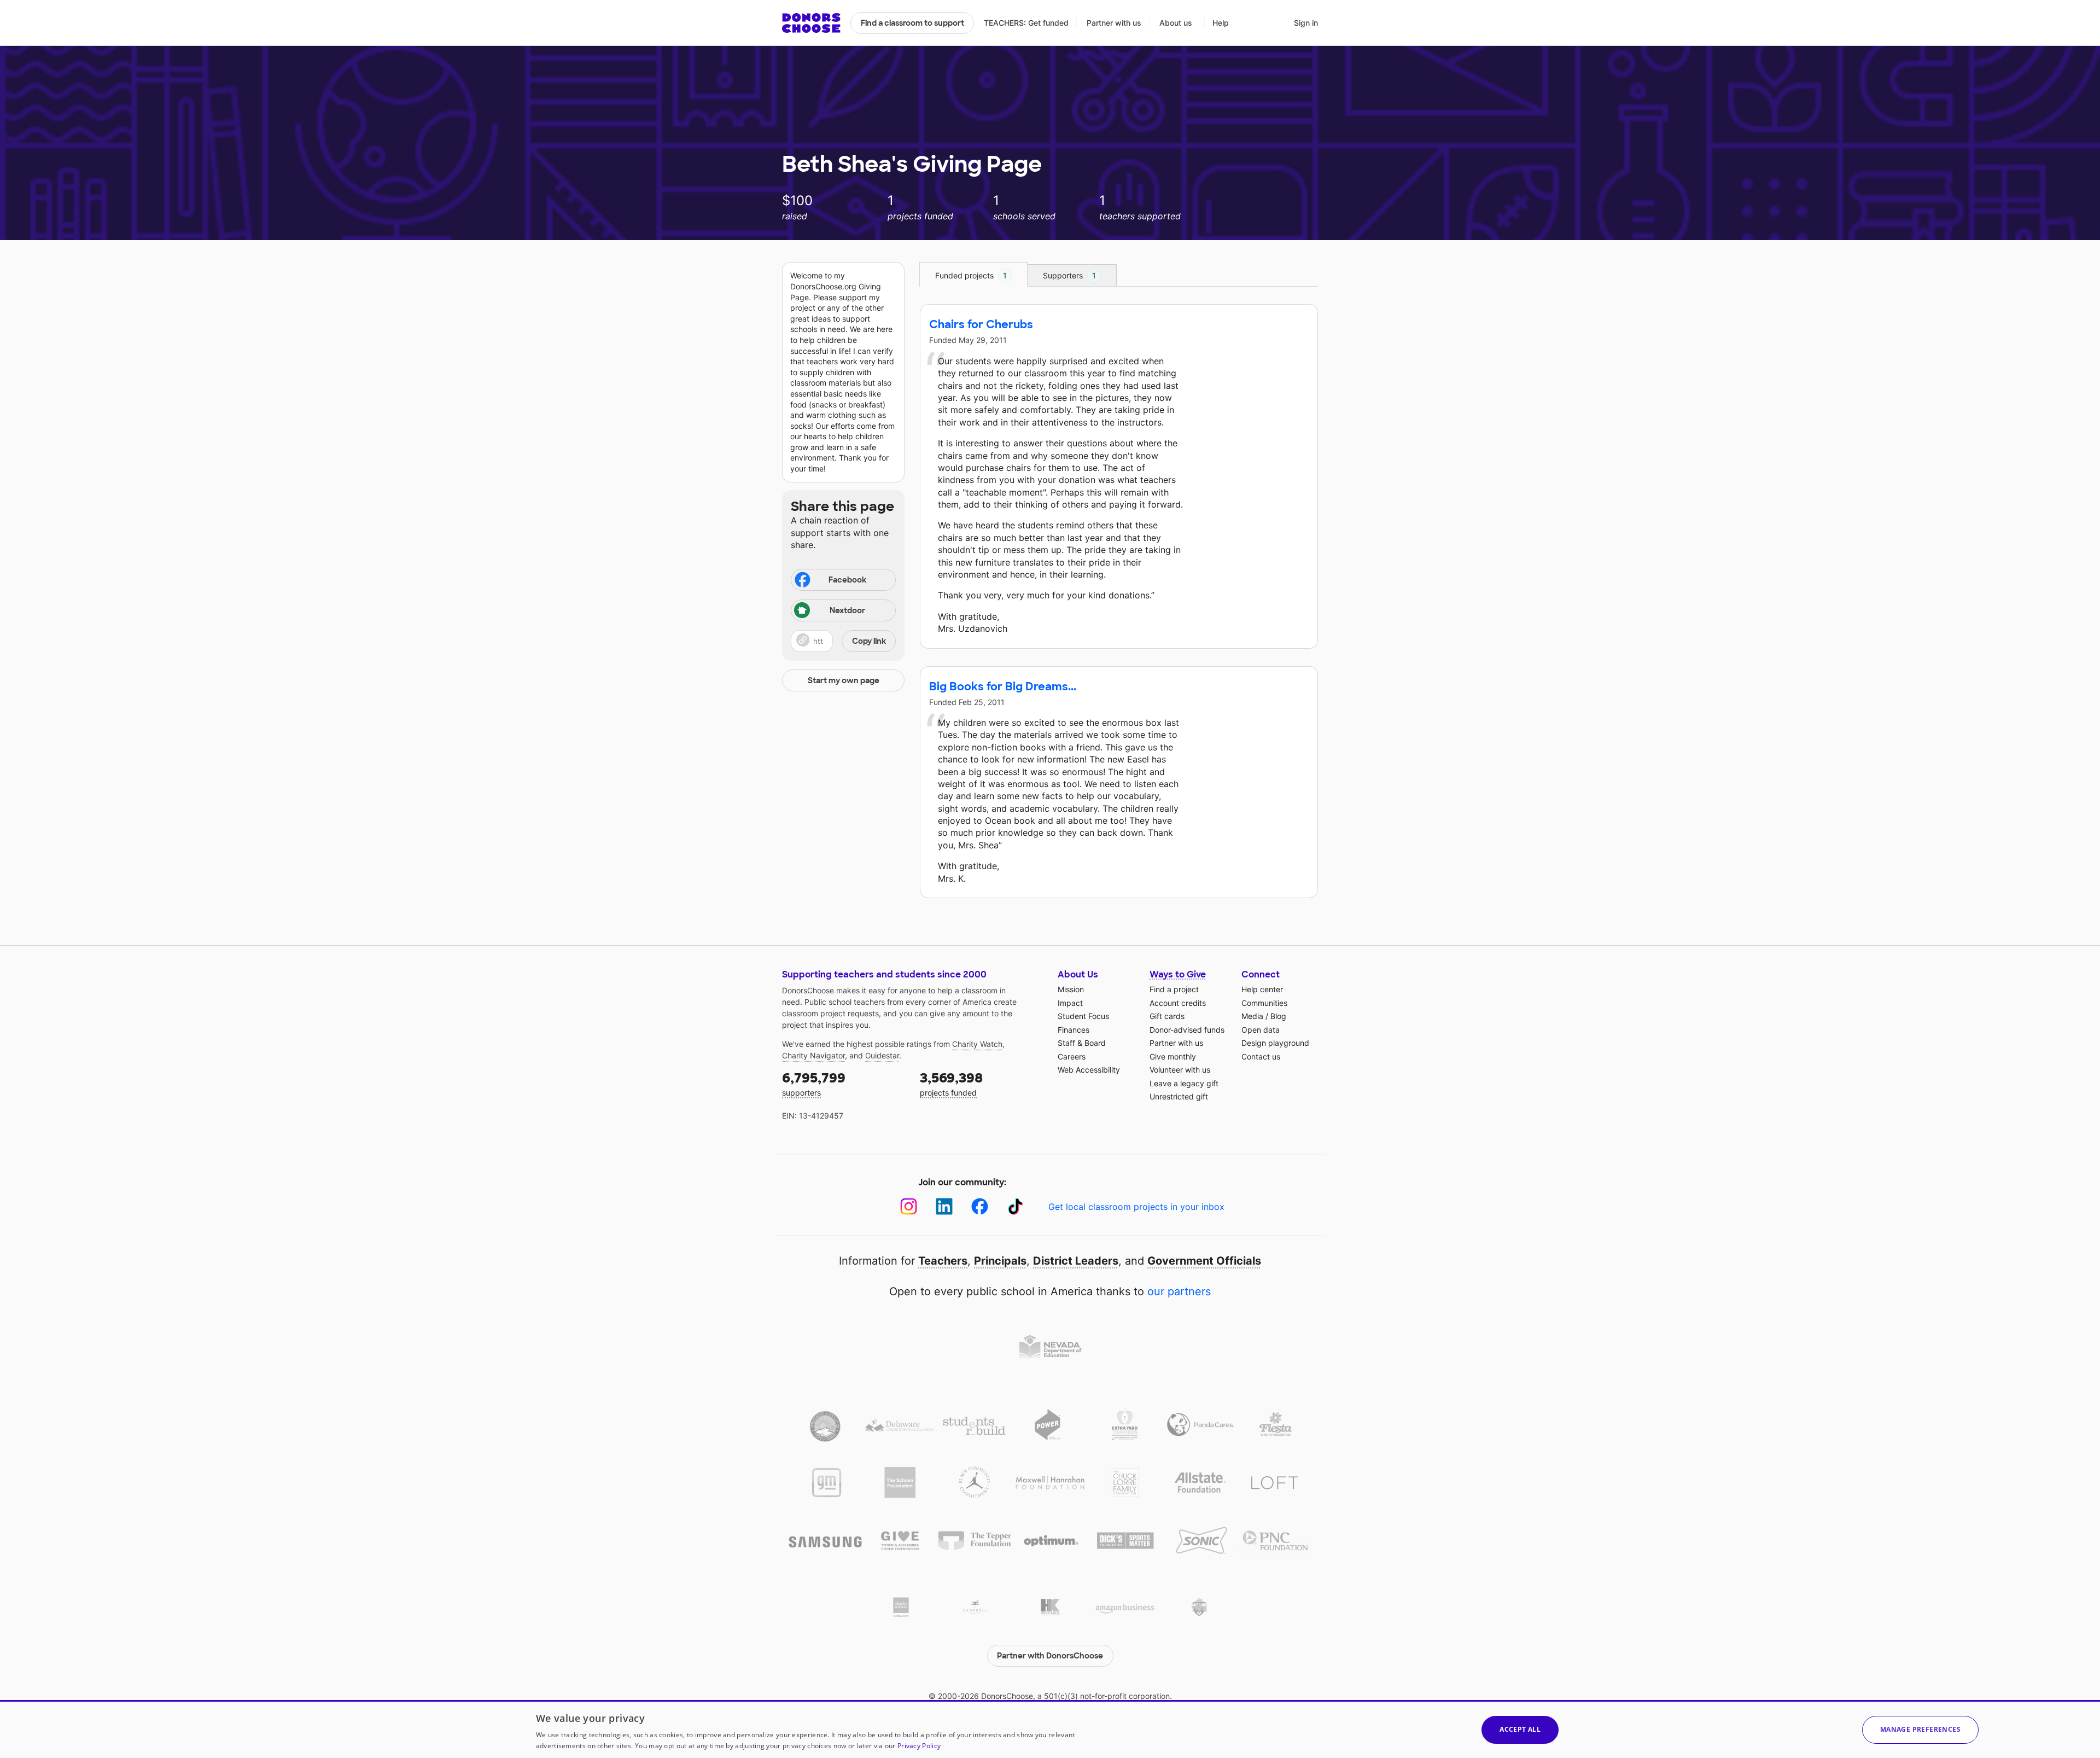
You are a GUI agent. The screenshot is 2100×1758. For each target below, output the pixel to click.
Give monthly (1173, 1056)
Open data (1261, 1030)
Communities (1264, 1003)
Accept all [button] (1520, 1729)
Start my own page (844, 680)
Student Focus (1083, 1016)
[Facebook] (980, 1206)
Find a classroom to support (912, 23)
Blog (1278, 1016)
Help (1221, 23)
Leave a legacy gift (1184, 1083)
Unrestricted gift (1179, 1096)
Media (1252, 1016)
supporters (814, 1083)
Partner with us (1114, 23)
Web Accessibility (1089, 1070)
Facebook (847, 580)
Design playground (1275, 1043)
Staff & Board (1082, 1043)
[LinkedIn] (944, 1206)
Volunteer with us (1180, 1070)
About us (1176, 23)
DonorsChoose (811, 23)
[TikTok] (1015, 1206)
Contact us (1261, 1056)
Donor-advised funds (1187, 1030)
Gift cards (1167, 1016)
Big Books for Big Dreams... (1003, 686)
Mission (1071, 989)
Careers (1072, 1056)
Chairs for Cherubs (981, 324)
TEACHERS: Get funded (1026, 23)
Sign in (1306, 23)
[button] (843, 641)
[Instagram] (909, 1206)
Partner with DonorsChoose (1050, 1656)
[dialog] (1050, 1729)
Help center (1262, 989)
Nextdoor (847, 610)
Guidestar (882, 1055)
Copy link (869, 641)
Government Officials (1204, 1261)
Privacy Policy (919, 1746)
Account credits (1178, 1003)
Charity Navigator (813, 1055)
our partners (1179, 1291)
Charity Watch (977, 1044)
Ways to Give (1178, 974)
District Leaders (1076, 1261)
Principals (1000, 1261)
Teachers (943, 1261)
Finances (1074, 1030)
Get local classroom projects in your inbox (1136, 1207)
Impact (1070, 1003)
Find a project (1174, 989)
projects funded (951, 1083)
